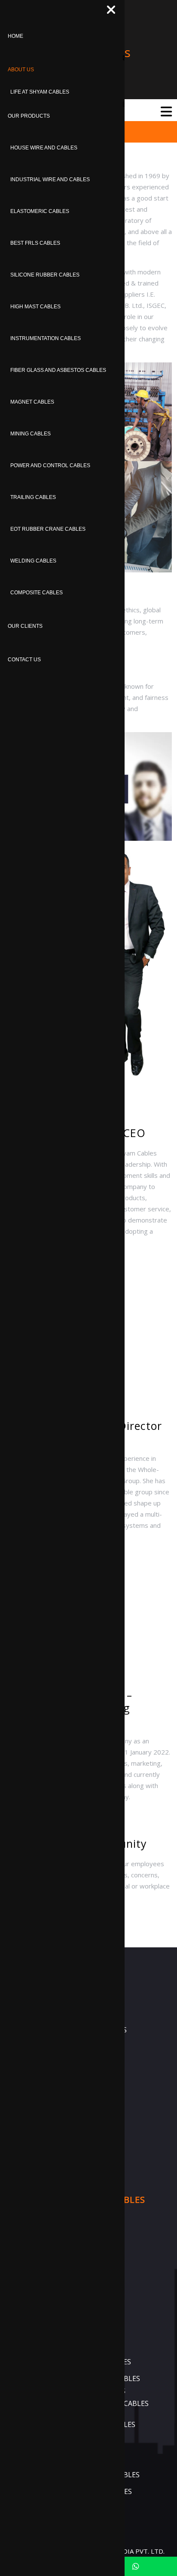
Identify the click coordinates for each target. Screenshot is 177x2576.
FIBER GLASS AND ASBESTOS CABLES (58, 370)
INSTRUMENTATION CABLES (46, 338)
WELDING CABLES (33, 561)
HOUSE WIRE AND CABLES (44, 148)
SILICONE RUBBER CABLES (45, 275)
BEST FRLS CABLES (35, 243)
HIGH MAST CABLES (35, 307)
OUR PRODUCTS (29, 116)
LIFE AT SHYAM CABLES (40, 92)
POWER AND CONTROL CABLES (50, 465)
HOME (15, 36)
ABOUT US (21, 70)
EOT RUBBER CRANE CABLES (48, 529)
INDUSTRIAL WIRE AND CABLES (50, 179)
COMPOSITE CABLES (37, 593)
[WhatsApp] (136, 2566)
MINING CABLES (31, 434)
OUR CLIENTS (25, 626)
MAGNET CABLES (32, 402)
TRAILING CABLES (33, 497)
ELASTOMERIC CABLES (40, 211)
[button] (148, 111)
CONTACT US (24, 660)
